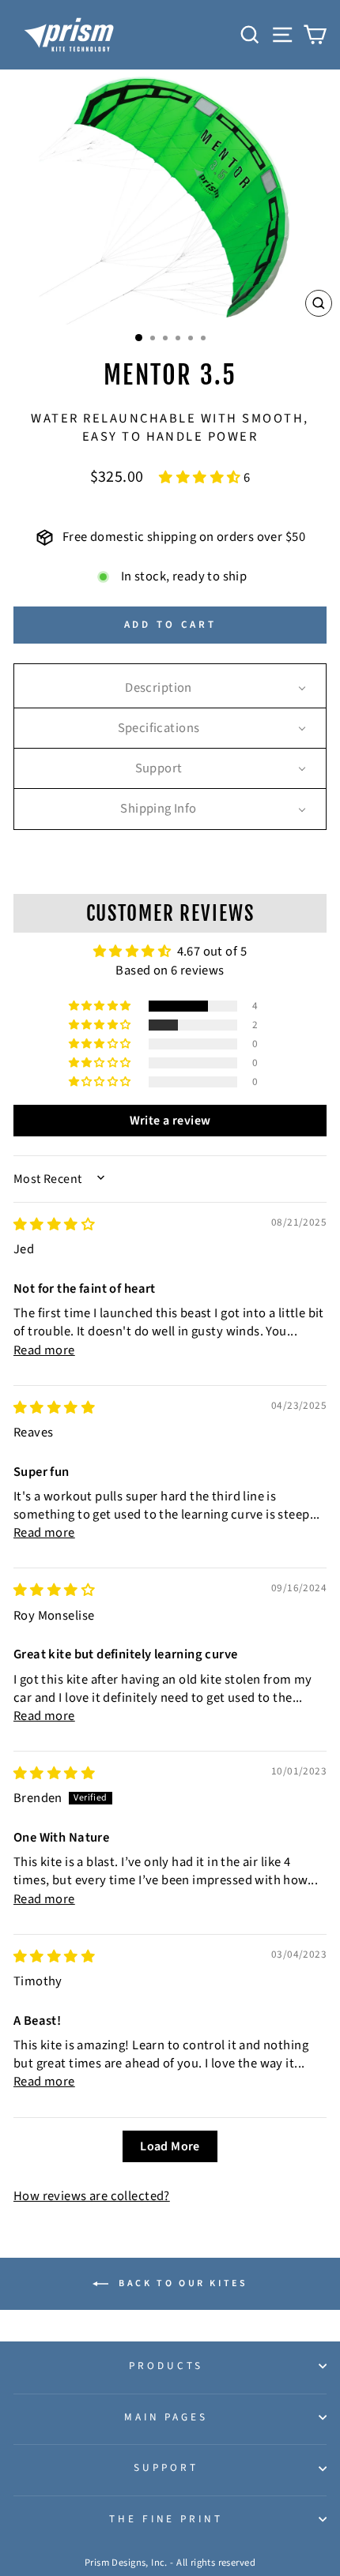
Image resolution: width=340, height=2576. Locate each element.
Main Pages (166, 2417)
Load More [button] (170, 2146)
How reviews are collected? (92, 2196)
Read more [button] (44, 1350)
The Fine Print (166, 2519)
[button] (201, 478)
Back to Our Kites (181, 2283)
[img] (54, 1225)
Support (166, 2467)
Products (166, 2366)
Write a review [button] (170, 1121)
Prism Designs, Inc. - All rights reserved (170, 2563)
